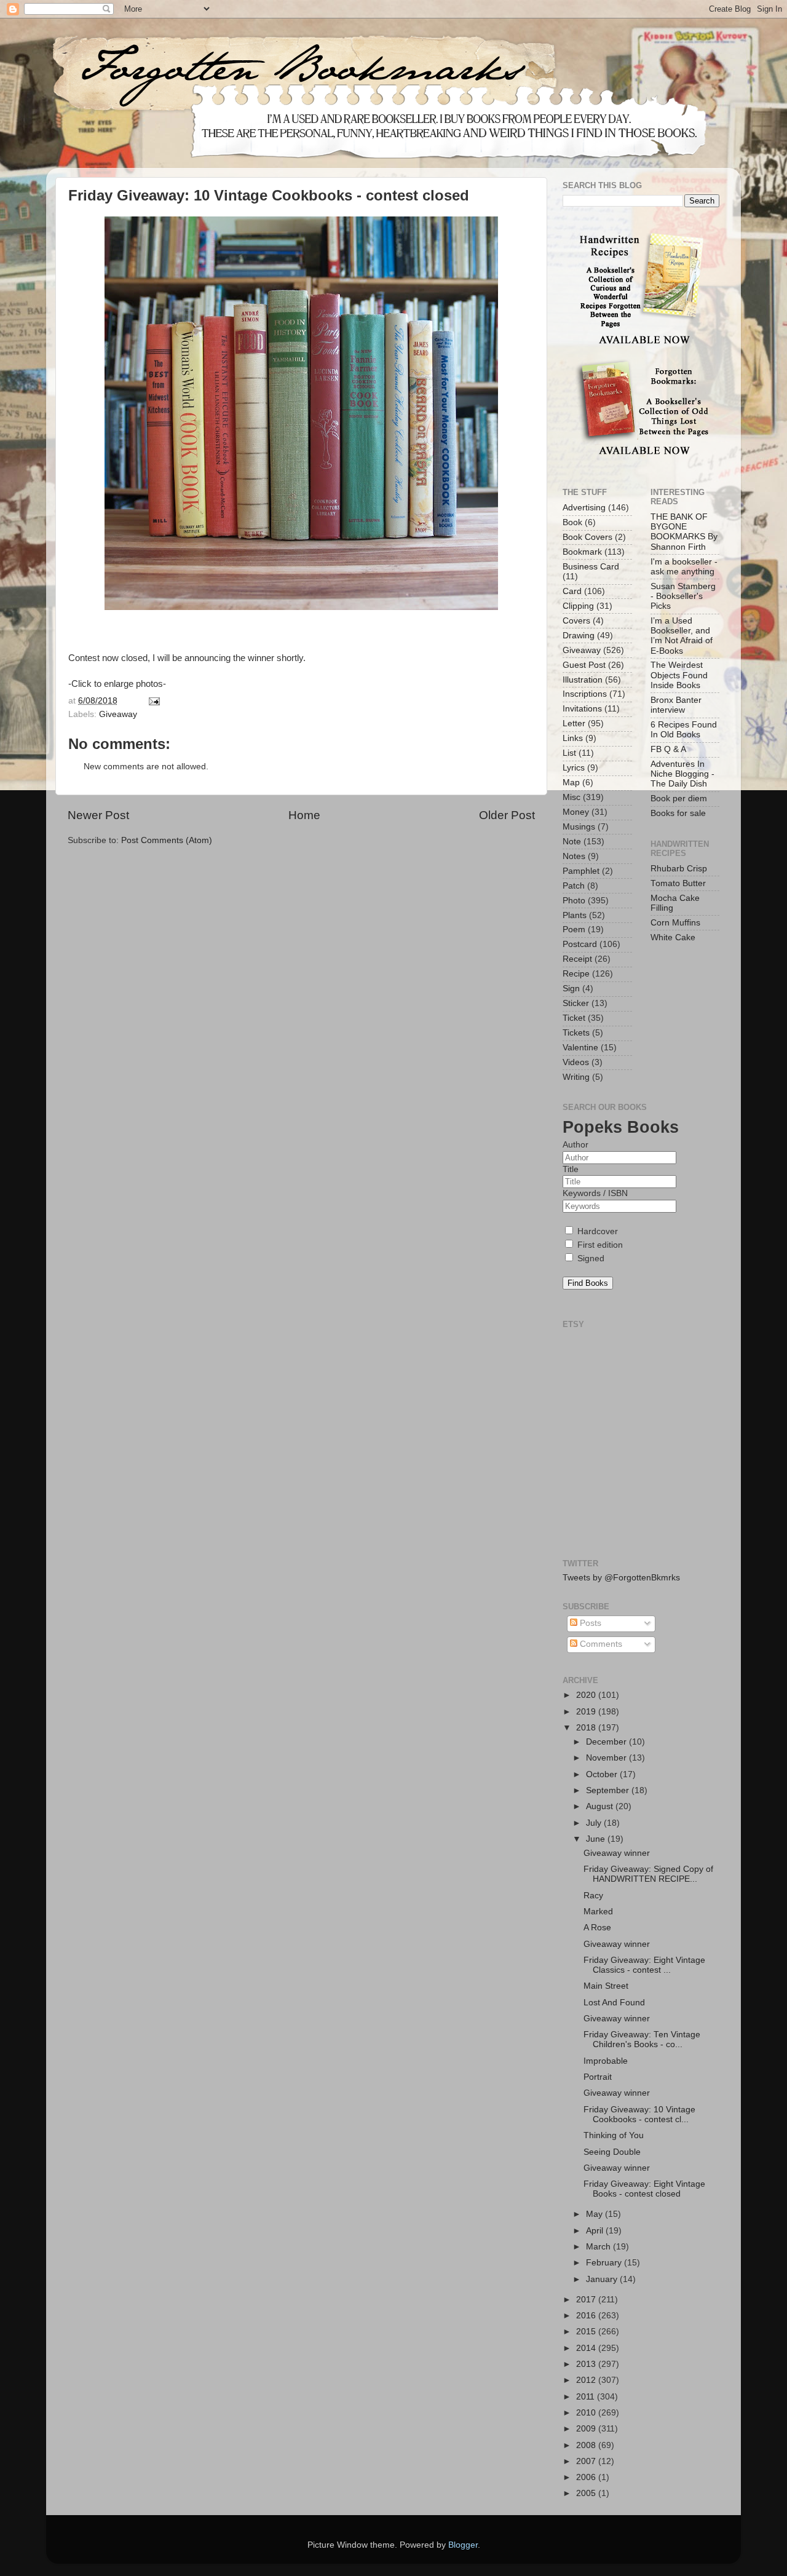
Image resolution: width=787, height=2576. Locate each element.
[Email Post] (153, 701)
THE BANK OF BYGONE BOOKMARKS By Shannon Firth (684, 532)
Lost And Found (614, 2003)
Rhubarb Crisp (679, 869)
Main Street (606, 1986)
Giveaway (118, 714)
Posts (589, 1623)
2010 (587, 2413)
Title (571, 1169)
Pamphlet (581, 871)
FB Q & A (668, 749)
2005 (587, 2493)
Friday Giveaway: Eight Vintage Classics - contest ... (644, 1965)
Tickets (576, 1033)
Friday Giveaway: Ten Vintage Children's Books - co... (642, 2039)
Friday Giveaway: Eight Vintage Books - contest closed (644, 2189)
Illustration (583, 680)
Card (572, 591)
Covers (576, 621)
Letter (574, 723)
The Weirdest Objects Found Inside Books (679, 675)
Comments (600, 1644)
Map (571, 783)
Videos (576, 1062)
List (569, 753)
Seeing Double (612, 2152)
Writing (576, 1077)
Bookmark (582, 552)
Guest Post (584, 665)
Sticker (576, 1003)
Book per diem (679, 799)
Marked (598, 1912)
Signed (590, 1258)
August (601, 1806)
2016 (587, 2316)
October (603, 1774)
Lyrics (574, 768)
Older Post (507, 815)
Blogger (463, 2545)
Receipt (577, 959)
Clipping (578, 606)
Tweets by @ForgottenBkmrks (621, 1578)
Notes (574, 856)
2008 (587, 2445)
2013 (587, 2364)
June (597, 1839)
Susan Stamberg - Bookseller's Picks (683, 596)
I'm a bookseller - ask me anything (684, 567)
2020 (587, 1695)
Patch (574, 886)
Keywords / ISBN (595, 1193)
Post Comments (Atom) (167, 840)
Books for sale (678, 813)
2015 (587, 2332)
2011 (587, 2397)
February (605, 2263)
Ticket (574, 1018)
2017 (587, 2300)
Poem (574, 929)
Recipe (576, 974)
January (603, 2279)
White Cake (673, 937)
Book (572, 522)
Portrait (598, 2077)
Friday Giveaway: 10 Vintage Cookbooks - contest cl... (639, 2114)
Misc (571, 797)
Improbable (606, 2061)
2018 (587, 1728)
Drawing (579, 636)
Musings (579, 827)
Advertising (584, 508)
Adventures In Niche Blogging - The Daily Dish (682, 774)
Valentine (580, 1048)
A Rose (597, 1928)
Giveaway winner (617, 1853)
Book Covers (587, 537)
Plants (575, 915)
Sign (571, 989)
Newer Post (98, 815)
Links (573, 738)
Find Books (588, 1283)
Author (575, 1145)
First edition (599, 1245)
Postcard (580, 944)
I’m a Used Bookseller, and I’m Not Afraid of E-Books (682, 636)
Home (304, 815)
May (595, 2214)
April (596, 2231)
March (599, 2247)
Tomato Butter (678, 883)
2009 (587, 2429)
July (595, 1823)
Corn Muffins (675, 923)
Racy (593, 1896)
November (607, 1758)
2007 (587, 2461)
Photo (574, 901)
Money (576, 812)
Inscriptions (585, 694)
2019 (587, 1712)
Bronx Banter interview (676, 705)
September (609, 1790)
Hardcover (596, 1231)
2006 (587, 2477)
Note (572, 842)
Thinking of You (614, 2135)
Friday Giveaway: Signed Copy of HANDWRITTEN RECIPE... (648, 1874)
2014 (587, 2348)
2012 (587, 2380)
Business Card (591, 567)
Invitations (582, 709)
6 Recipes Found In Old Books (684, 730)
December (607, 1742)
